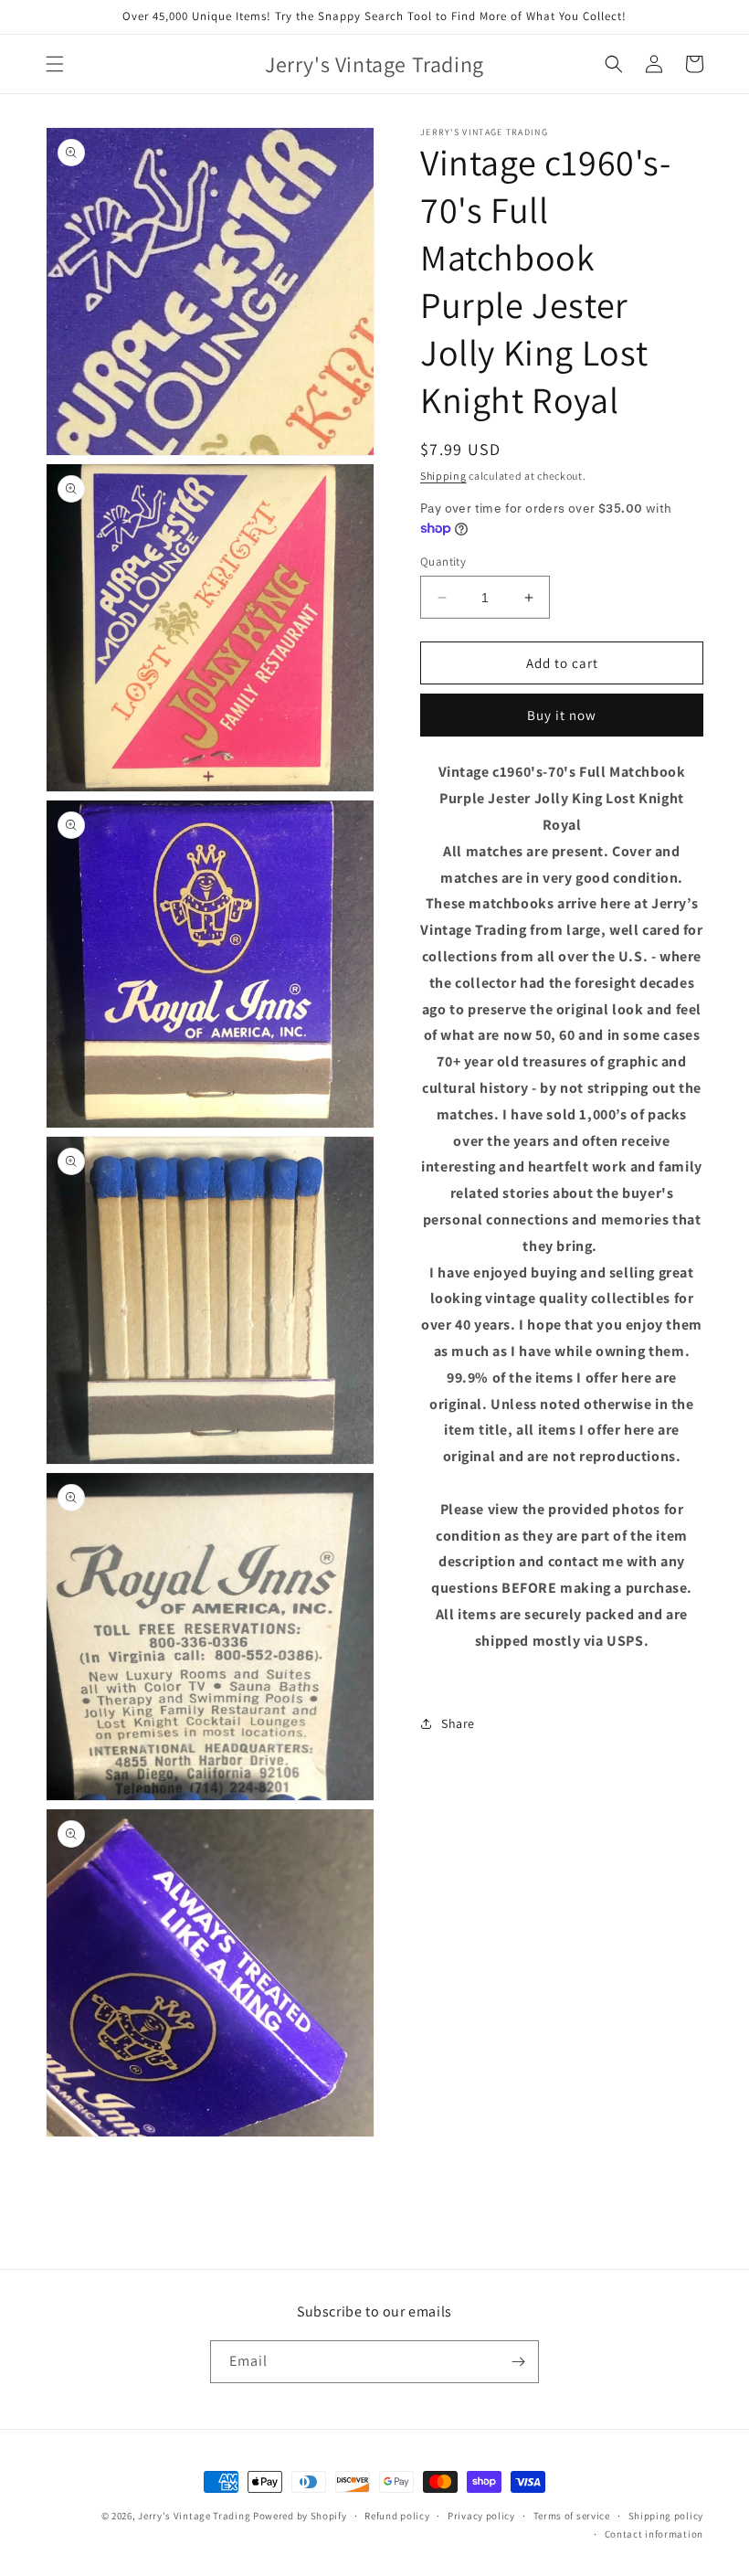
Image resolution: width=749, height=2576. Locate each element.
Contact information (654, 2534)
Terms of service (572, 2516)
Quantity (443, 562)
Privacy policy (481, 2516)
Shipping (443, 476)
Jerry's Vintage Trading (194, 2516)
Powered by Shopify (300, 2516)
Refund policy (397, 2516)
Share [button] (458, 1723)
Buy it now (562, 715)
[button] (55, 64)
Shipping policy (666, 2516)
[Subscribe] (518, 2362)
